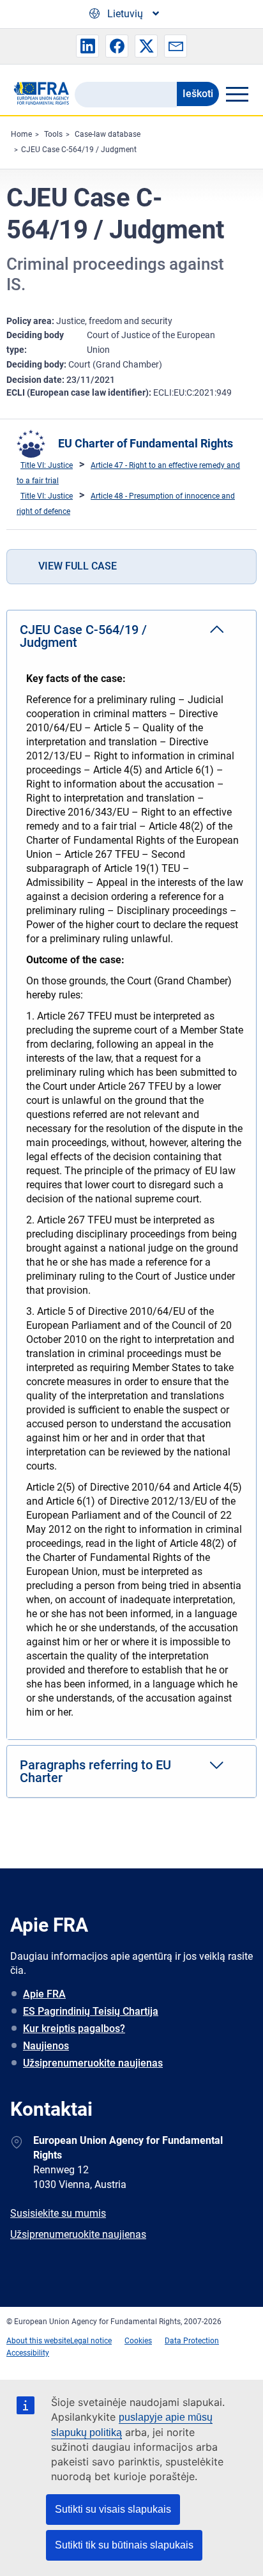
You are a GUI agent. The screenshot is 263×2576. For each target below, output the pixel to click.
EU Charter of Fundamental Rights (146, 443)
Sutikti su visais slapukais (113, 2509)
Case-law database (108, 134)
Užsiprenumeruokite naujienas (93, 2063)
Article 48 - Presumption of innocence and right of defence (126, 504)
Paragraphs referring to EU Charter (95, 1771)
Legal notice (91, 2341)
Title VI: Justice (47, 465)
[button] (87, 46)
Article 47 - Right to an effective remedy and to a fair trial (128, 473)
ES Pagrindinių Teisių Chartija (91, 2011)
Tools (53, 134)
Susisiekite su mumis (58, 2213)
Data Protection (192, 2341)
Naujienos (46, 2046)
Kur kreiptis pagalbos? (74, 2029)
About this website (38, 2341)
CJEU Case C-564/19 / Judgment (79, 150)
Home (21, 134)
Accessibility (28, 2353)
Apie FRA (44, 1994)
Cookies (138, 2341)
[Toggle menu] (237, 94)
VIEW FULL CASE (78, 566)
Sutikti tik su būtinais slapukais (124, 2545)
